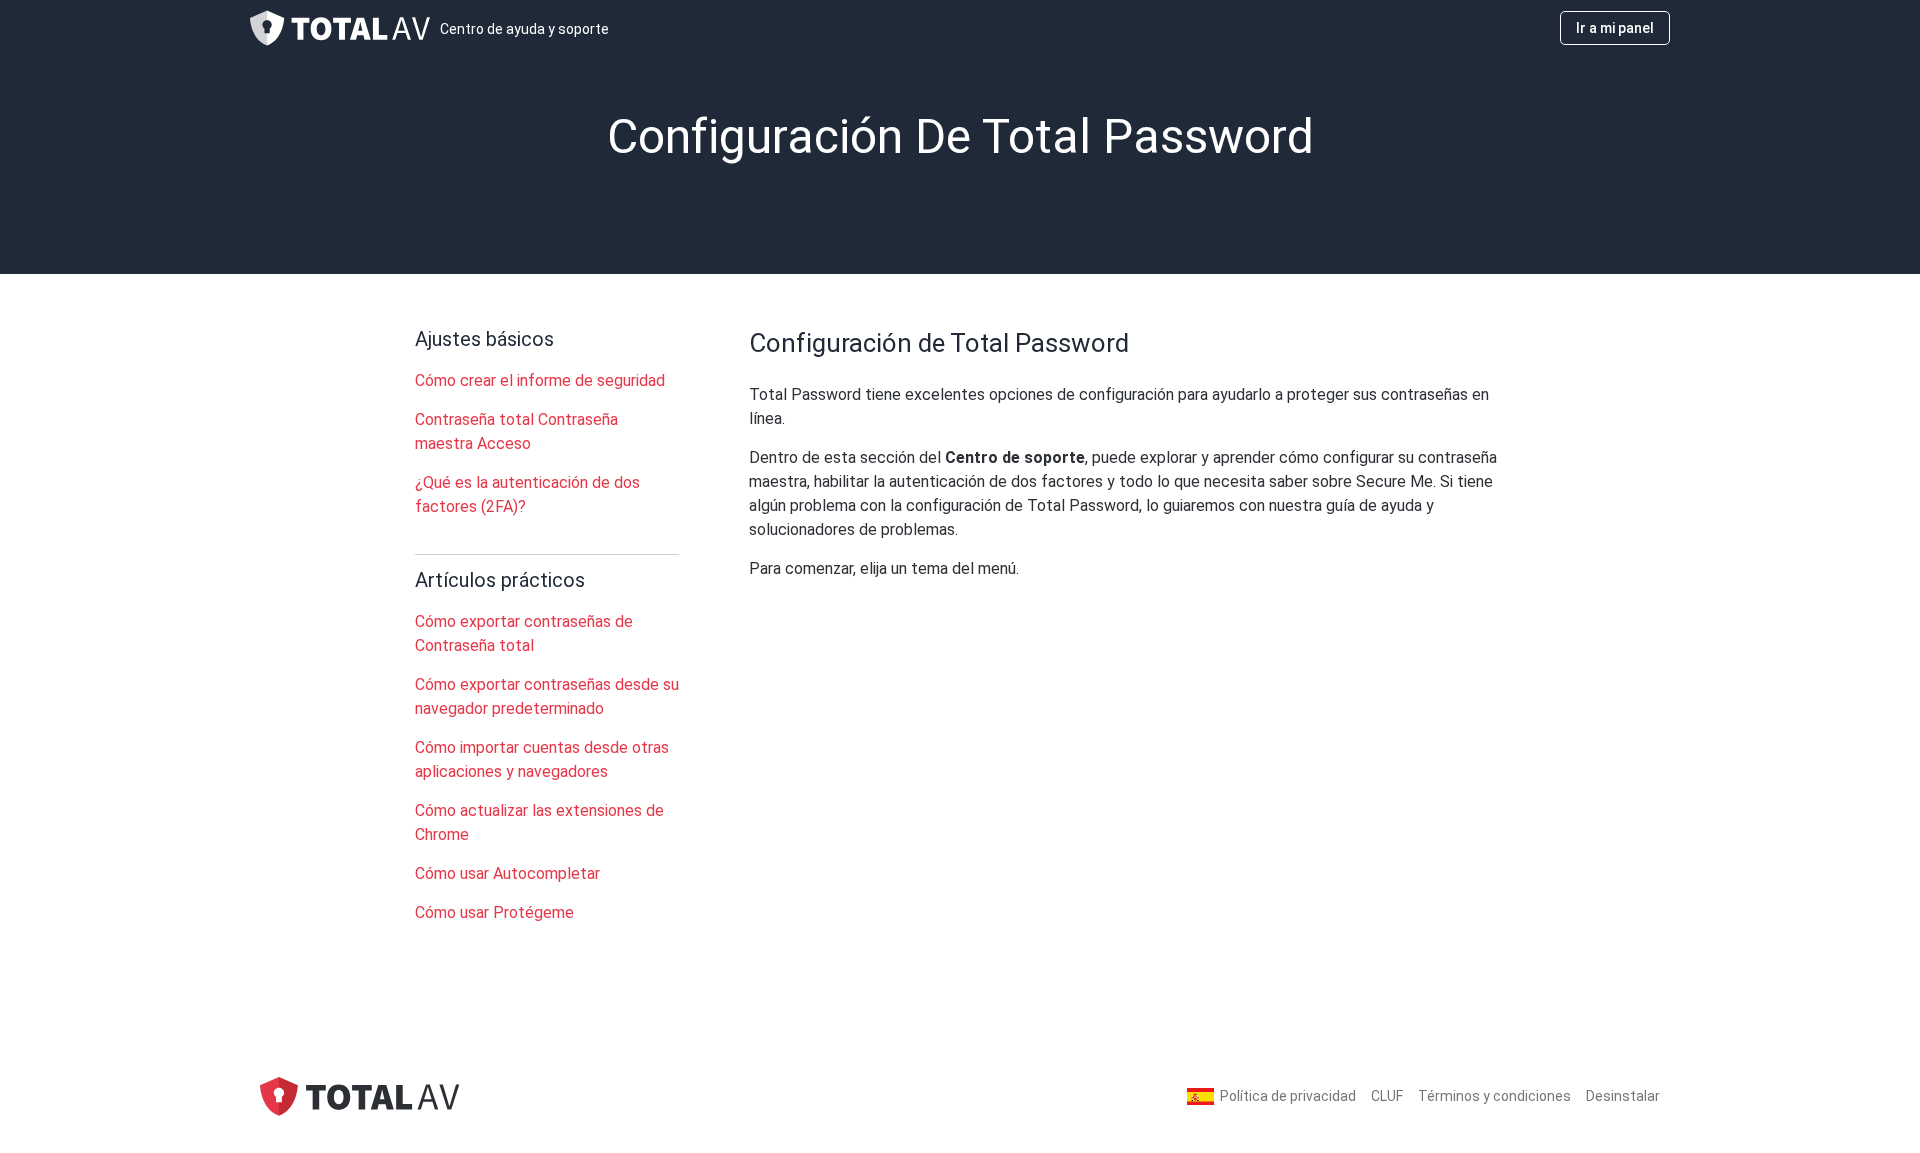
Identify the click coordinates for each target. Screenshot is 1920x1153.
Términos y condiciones (1494, 1096)
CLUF (1387, 1096)
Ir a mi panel (1615, 28)
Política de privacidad (1288, 1096)
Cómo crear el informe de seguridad (540, 380)
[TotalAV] (360, 1095)
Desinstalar (1623, 1096)
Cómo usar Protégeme (494, 912)
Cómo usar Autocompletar (507, 873)
